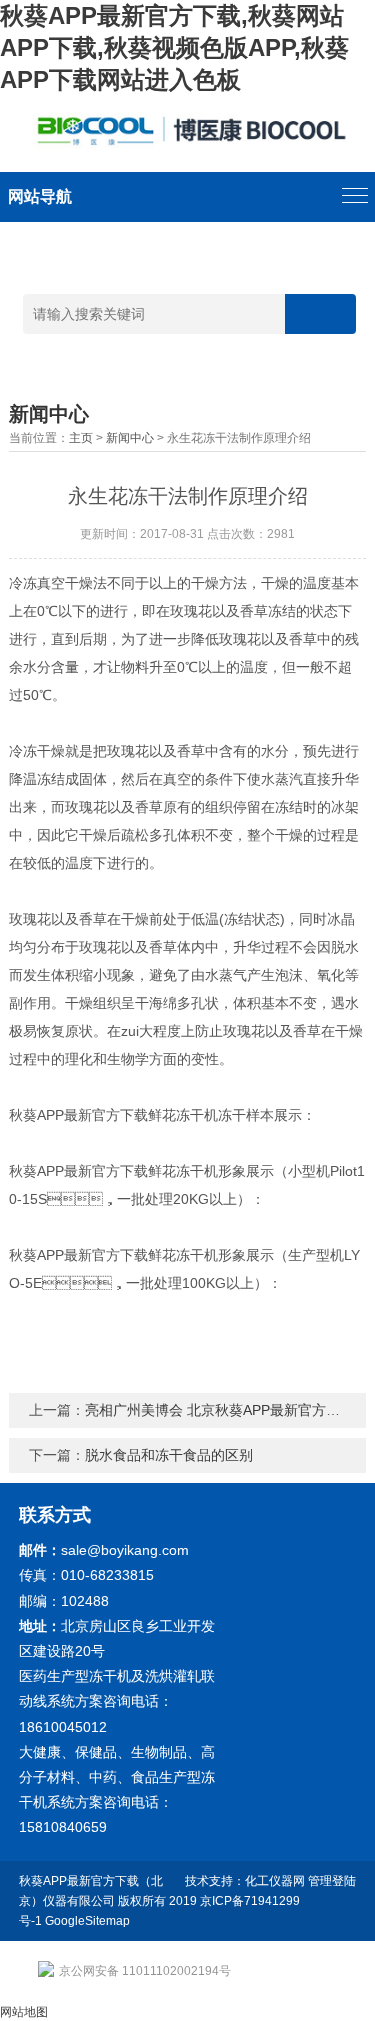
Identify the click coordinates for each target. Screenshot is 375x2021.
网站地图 (24, 2012)
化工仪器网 (275, 1881)
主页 (81, 438)
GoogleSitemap (87, 1921)
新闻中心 (130, 438)
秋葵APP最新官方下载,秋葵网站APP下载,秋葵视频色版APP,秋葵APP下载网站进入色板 (174, 47)
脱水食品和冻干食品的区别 (169, 1455)
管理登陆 (332, 1881)
